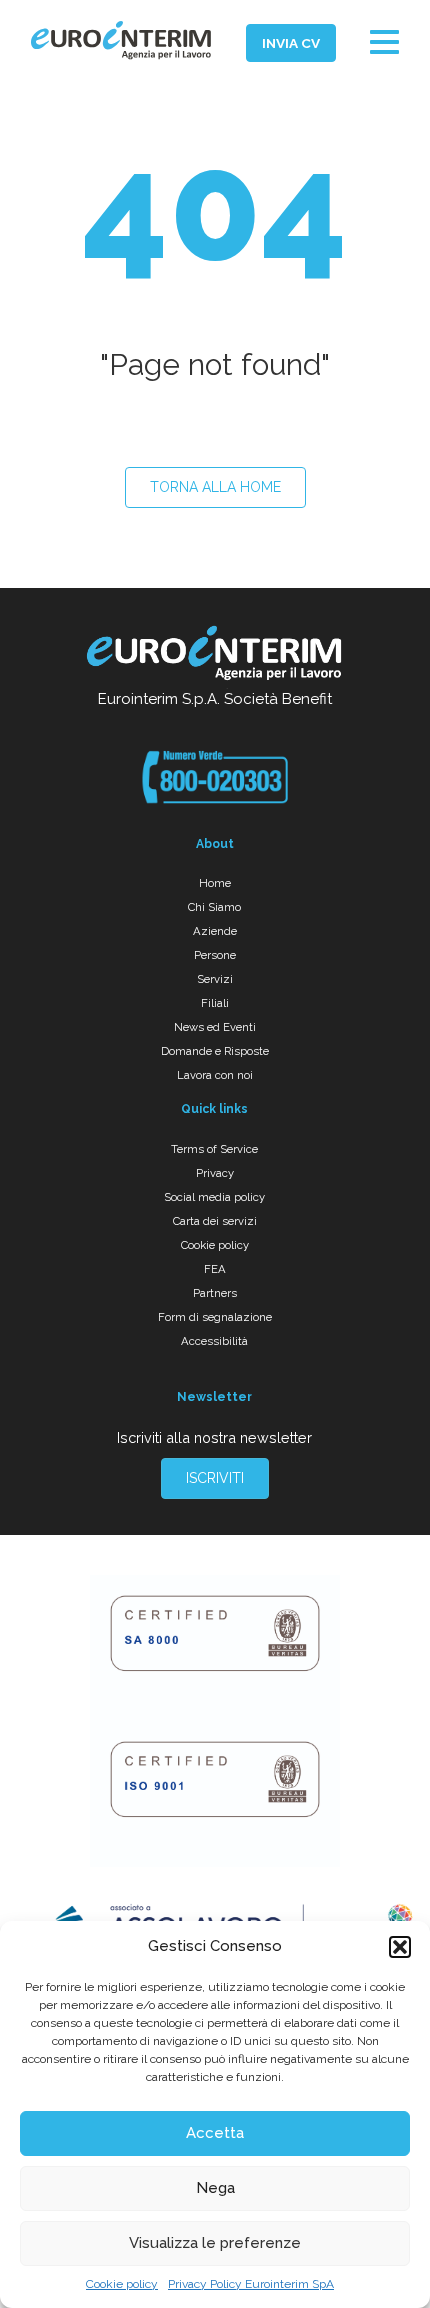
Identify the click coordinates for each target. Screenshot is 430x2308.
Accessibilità (214, 1341)
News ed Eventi (215, 1027)
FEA (215, 1269)
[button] (400, 1947)
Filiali (215, 1003)
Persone (215, 955)
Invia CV (291, 43)
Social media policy (214, 1197)
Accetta (215, 2133)
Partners (215, 1293)
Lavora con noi (215, 1075)
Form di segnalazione (215, 1317)
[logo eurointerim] (121, 40)
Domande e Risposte (215, 1051)
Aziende (215, 931)
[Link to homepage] (215, 656)
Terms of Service (214, 1149)
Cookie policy (122, 2284)
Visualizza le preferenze (215, 2243)
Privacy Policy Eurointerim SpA (251, 2284)
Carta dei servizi (215, 1221)
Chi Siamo (214, 907)
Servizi (215, 979)
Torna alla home (215, 487)
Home (215, 883)
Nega (215, 2188)
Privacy (215, 1173)
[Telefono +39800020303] (215, 777)
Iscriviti (215, 1478)
